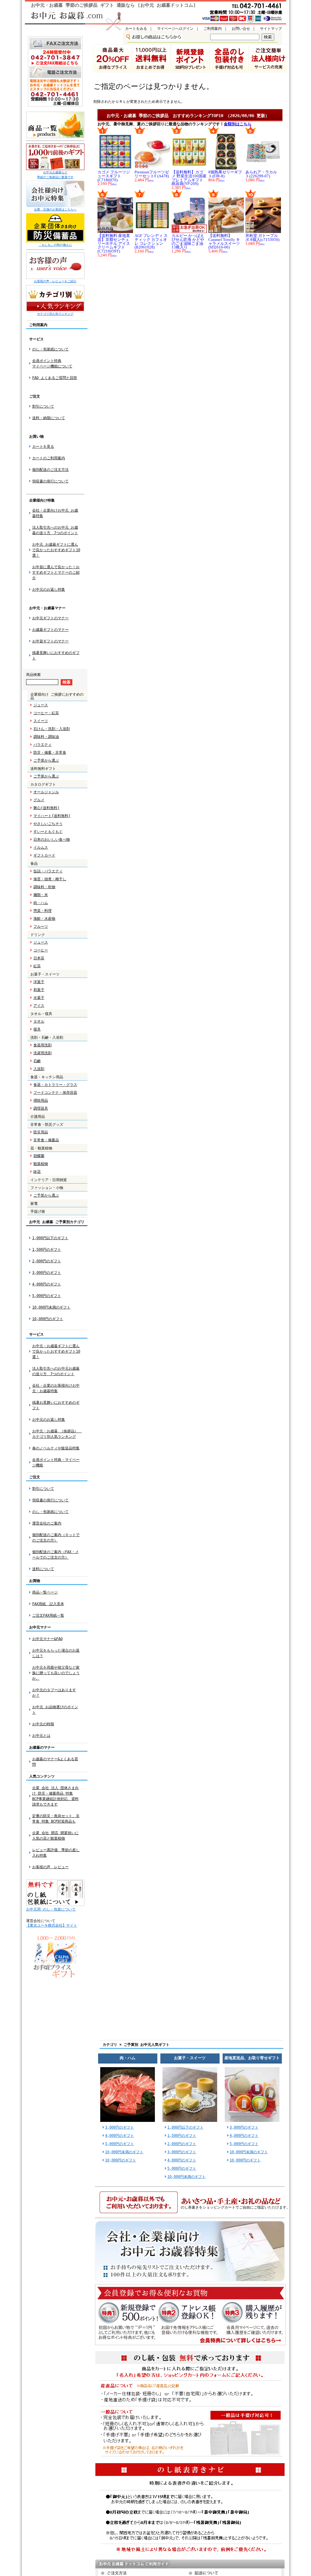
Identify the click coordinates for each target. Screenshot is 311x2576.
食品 (34, 864)
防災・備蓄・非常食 (50, 753)
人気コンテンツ (42, 1776)
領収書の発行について (50, 481)
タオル (39, 1021)
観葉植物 (41, 1164)
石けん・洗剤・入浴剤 (52, 729)
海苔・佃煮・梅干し (50, 879)
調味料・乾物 (44, 887)
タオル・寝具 (41, 1014)
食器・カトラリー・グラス (55, 1085)
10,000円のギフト (48, 1319)
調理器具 (41, 1108)
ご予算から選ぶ (46, 760)
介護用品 (38, 1117)
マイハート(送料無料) (52, 816)
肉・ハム (41, 903)
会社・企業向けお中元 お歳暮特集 (55, 513)
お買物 (35, 1581)
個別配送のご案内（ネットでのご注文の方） (56, 1538)
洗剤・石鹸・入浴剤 (47, 1038)
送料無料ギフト (43, 769)
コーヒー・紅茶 (46, 713)
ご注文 (35, 1477)
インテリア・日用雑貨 (49, 1180)
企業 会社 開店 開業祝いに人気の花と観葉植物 (55, 1836)
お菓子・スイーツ (45, 974)
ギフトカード (44, 855)
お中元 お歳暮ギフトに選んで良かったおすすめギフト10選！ (56, 550)
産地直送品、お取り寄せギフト (252, 2058)
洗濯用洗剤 (43, 1053)
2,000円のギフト (47, 1261)
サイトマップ (271, 29)
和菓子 (39, 990)
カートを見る (43, 447)
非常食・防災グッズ (47, 1125)
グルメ (39, 800)
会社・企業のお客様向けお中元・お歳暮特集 (56, 1388)
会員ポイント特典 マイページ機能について (52, 363)
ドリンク (38, 935)
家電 (34, 1204)
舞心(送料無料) (46, 808)
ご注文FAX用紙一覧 (48, 1615)
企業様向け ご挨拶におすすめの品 (57, 696)
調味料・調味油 (46, 737)
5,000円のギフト (47, 1296)
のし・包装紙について (50, 349)
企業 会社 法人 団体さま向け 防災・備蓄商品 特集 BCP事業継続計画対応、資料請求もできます (55, 1796)
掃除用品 (41, 1100)
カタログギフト (43, 784)
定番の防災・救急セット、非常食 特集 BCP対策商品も (56, 1819)
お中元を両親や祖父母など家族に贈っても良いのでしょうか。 (56, 1673)
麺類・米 (41, 895)
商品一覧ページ (45, 1592)
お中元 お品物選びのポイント (55, 1710)
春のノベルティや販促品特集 (56, 1448)
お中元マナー (40, 1627)
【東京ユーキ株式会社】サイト (52, 1925)
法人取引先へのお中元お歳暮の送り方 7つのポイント (56, 1371)
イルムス (41, 847)
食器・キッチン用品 (47, 1077)
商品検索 (33, 675)
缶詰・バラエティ (48, 871)
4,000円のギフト (47, 1284)
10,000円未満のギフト (51, 1307)
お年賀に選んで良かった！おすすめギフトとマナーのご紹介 (56, 572)
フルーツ (41, 926)
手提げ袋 (38, 1212)
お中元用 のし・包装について (51, 1909)
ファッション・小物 (47, 1188)
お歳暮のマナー (42, 1747)
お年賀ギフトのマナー (50, 641)
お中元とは (41, 1736)
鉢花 (37, 1172)
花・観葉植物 (41, 1148)
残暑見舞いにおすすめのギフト (56, 655)
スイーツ (41, 721)
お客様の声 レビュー (50, 1867)
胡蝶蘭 (39, 1156)
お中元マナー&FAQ (47, 1639)
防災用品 (41, 1132)
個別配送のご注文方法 (50, 470)
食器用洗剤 (43, 1045)
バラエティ (43, 745)
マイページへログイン (175, 29)
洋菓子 (39, 982)
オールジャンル (46, 792)
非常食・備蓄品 (46, 1140)
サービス (36, 1334)
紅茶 (37, 966)
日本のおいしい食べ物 (52, 840)
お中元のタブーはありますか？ (54, 1693)
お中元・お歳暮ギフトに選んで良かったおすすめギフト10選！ (56, 1351)
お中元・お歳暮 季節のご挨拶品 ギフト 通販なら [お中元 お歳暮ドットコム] (113, 5)
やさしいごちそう (48, 824)
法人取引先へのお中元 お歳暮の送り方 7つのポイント (55, 530)
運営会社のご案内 (47, 1523)
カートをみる (136, 29)
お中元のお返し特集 (49, 589)
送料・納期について (49, 418)
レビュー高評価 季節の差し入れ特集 (56, 1853)
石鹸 (37, 1061)
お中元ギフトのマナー (50, 618)
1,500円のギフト (47, 1250)
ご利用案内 (213, 29)
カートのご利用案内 (49, 458)
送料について (43, 1569)
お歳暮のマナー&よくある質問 (55, 1762)
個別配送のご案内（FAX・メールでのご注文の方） (55, 1555)
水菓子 (39, 998)
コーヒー (41, 950)
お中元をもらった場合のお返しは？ (56, 1653)
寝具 (37, 1029)
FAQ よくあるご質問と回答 (55, 378)
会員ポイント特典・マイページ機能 (56, 1462)
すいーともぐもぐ (48, 832)
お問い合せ (241, 29)
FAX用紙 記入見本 (48, 1604)
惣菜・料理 (43, 911)
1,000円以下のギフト (50, 1238)
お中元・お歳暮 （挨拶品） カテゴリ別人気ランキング (57, 1434)
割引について (43, 406)
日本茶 (39, 958)
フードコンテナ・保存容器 (55, 1093)
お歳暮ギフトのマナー (50, 630)
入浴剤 (39, 1069)
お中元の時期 (43, 1724)
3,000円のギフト (47, 1273)
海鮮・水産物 (44, 919)
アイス (39, 1006)
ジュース (41, 705)
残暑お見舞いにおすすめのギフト (56, 1405)
